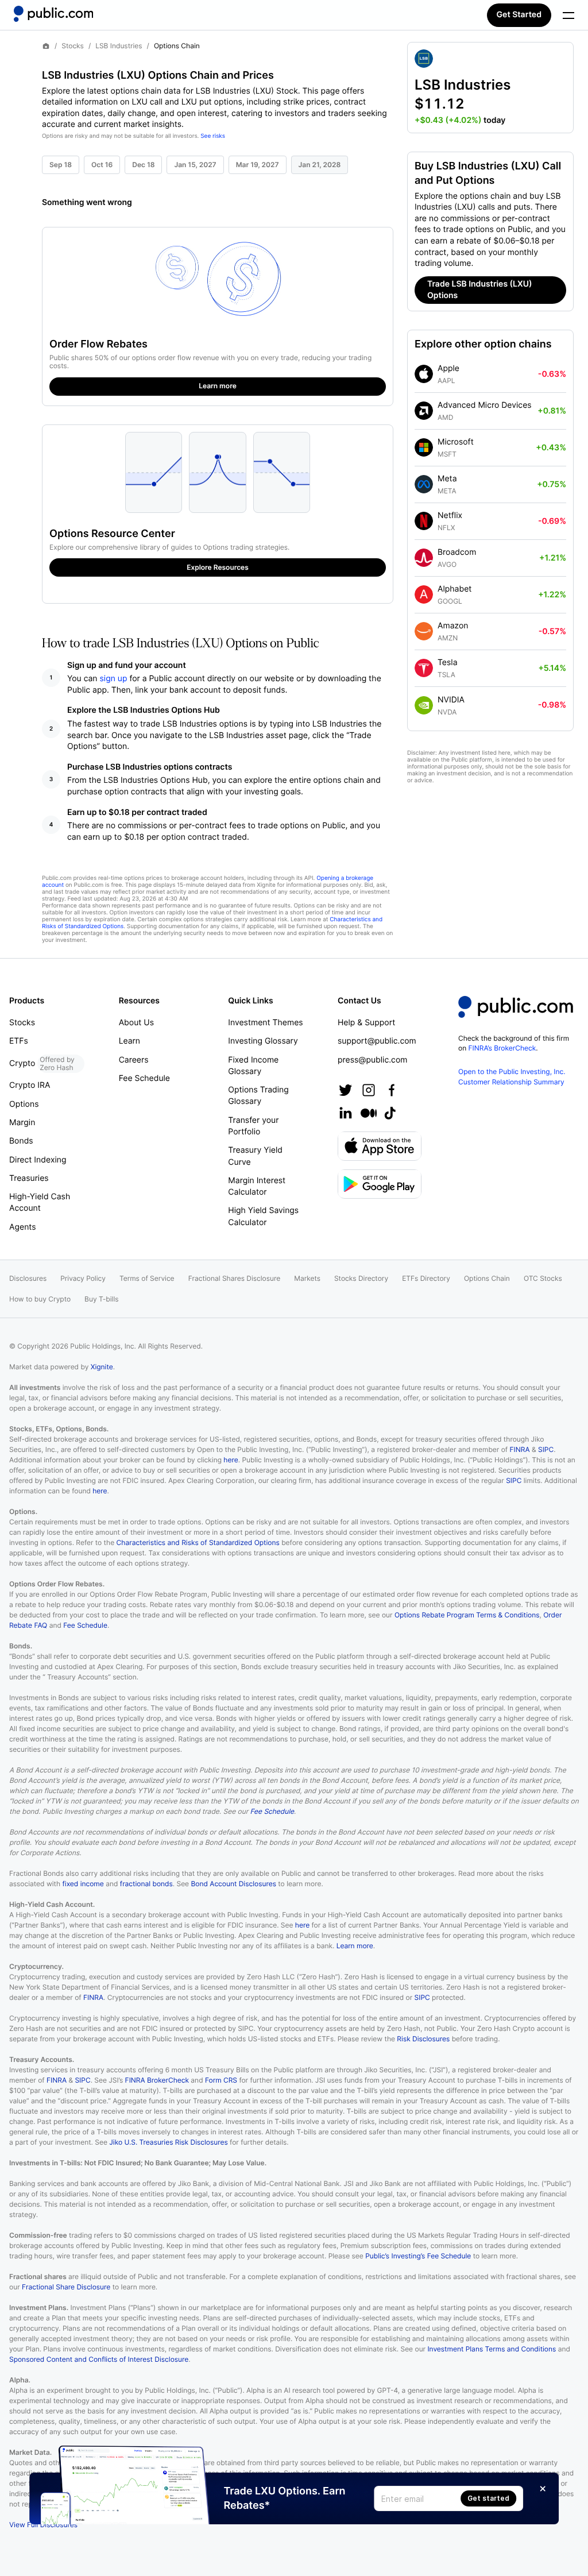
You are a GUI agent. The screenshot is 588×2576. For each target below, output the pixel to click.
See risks (213, 136)
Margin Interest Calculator (257, 1186)
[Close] (543, 2489)
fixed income (83, 1884)
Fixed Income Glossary (253, 1066)
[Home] (53, 14)
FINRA (520, 1449)
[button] (490, 88)
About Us (136, 1023)
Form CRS (221, 2080)
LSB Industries (119, 46)
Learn (129, 1041)
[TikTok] (390, 1113)
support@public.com (377, 1041)
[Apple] (424, 374)
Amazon (453, 626)
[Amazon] (424, 631)
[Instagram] (369, 1090)
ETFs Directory (426, 1278)
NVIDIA (451, 700)
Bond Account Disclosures (233, 1884)
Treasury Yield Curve (255, 1156)
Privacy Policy (83, 1278)
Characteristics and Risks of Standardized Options (198, 1542)
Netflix (450, 515)
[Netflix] (424, 521)
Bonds (21, 1141)
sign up (114, 679)
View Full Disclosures (43, 2525)
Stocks (73, 46)
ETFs (19, 1041)
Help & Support (366, 1023)
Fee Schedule (144, 1078)
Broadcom (457, 552)
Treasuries (29, 1178)
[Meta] (424, 484)
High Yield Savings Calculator (263, 1216)
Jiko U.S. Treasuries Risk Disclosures (168, 2142)
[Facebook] (392, 1090)
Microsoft (456, 442)
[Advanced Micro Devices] (424, 411)
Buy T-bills (101, 1299)
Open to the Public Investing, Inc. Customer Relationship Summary (512, 1076)
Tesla (448, 663)
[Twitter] (346, 1090)
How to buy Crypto (40, 1299)
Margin (22, 1123)
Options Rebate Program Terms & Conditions (467, 1615)
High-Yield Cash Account (40, 1202)
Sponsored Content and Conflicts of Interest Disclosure (99, 2359)
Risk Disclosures (423, 2039)
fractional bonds (146, 1884)
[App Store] (380, 1146)
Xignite (102, 1367)
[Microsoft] (424, 447)
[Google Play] (380, 1184)
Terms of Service (147, 1278)
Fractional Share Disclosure (66, 2287)
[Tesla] (424, 668)
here (231, 1460)
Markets (307, 1278)
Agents (23, 1227)
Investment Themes (265, 1023)
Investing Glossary (263, 1041)
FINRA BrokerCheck (157, 2080)
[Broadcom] (424, 558)
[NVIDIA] (424, 705)
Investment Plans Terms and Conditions (492, 2349)
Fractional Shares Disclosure (235, 1278)
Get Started (519, 15)
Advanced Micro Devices (485, 405)
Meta (447, 479)
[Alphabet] (424, 594)
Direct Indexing (38, 1160)
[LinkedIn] (346, 1113)
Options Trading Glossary (258, 1096)
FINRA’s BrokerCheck (502, 1048)
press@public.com (372, 1060)
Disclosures (28, 1278)
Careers (134, 1060)
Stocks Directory (361, 1278)
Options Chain (487, 1278)
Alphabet (454, 589)
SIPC (546, 1449)
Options (24, 1104)
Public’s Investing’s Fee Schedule (418, 2256)
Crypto (42, 1063)
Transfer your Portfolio (253, 1126)
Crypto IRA (30, 1085)
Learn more (355, 1946)
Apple (448, 368)
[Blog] (369, 1113)
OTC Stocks (543, 1278)
